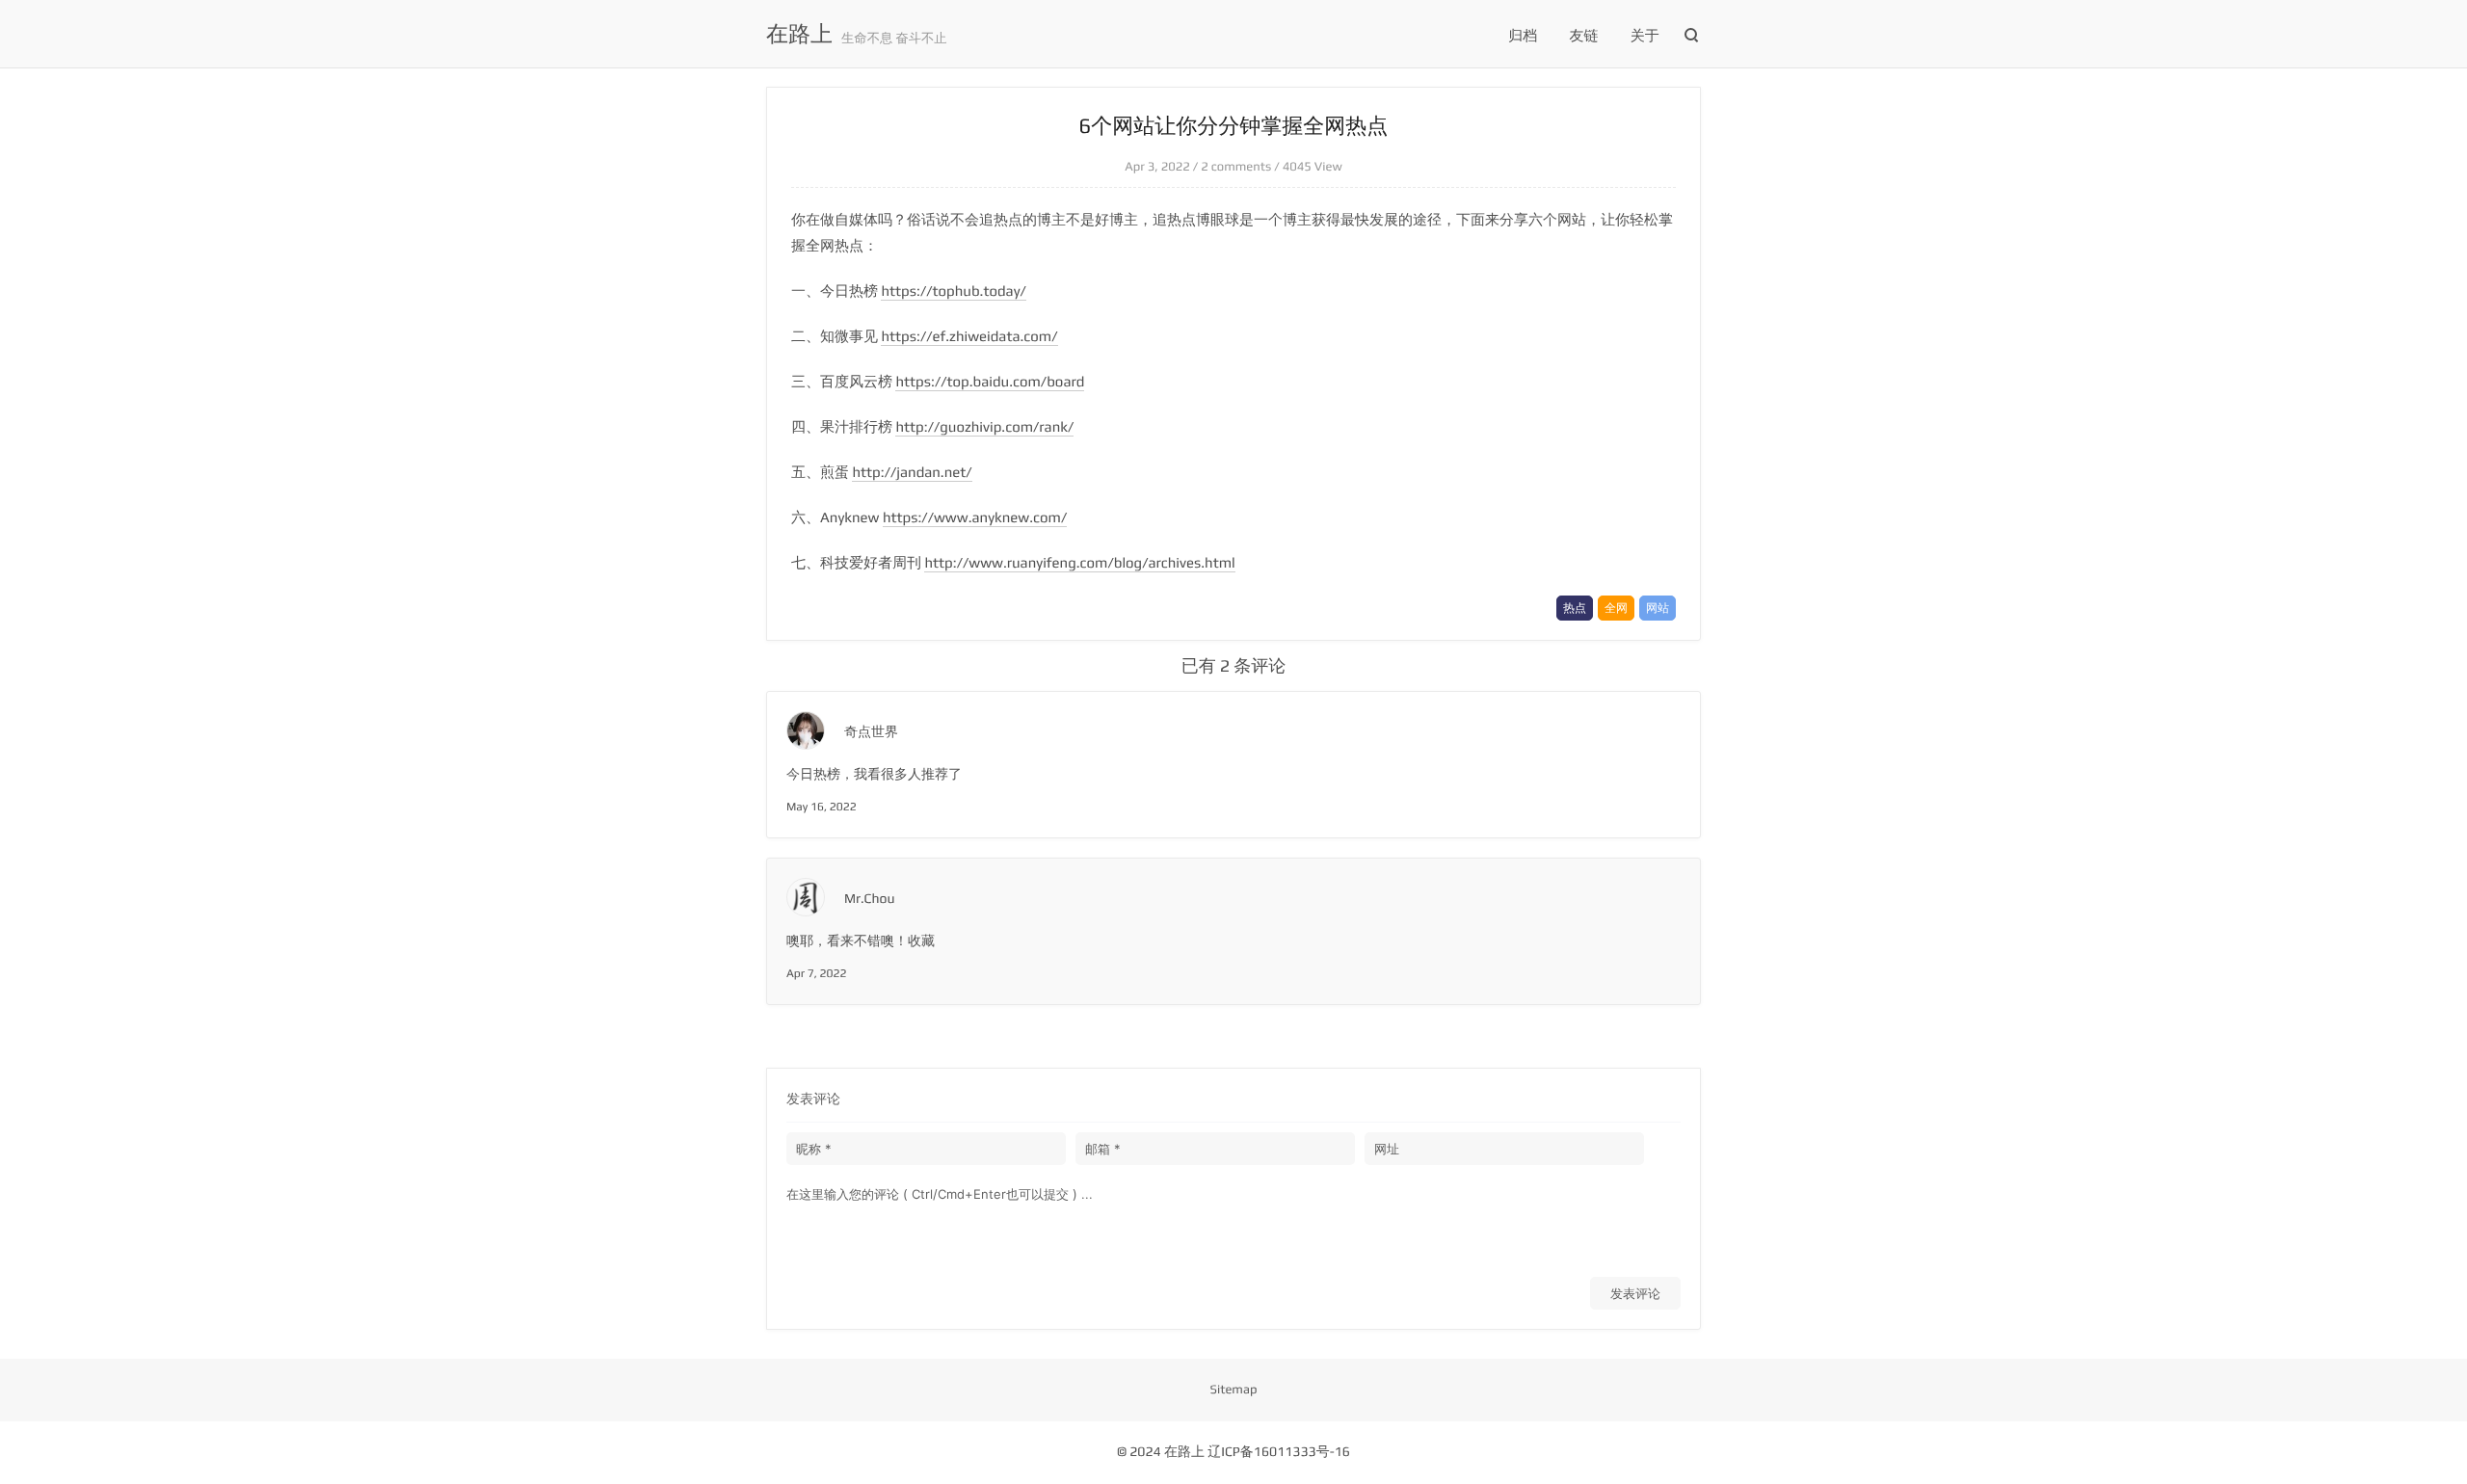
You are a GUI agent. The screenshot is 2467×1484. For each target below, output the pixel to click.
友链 (1584, 36)
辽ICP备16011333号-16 (1279, 1452)
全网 (1616, 608)
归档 (1523, 36)
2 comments (1236, 166)
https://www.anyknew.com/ (975, 518)
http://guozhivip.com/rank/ (984, 427)
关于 (1645, 36)
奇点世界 (871, 732)
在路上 (799, 35)
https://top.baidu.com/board (990, 382)
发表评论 (1635, 1293)
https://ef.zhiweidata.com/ (969, 337)
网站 (1658, 608)
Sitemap (1234, 1389)
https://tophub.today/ (953, 291)
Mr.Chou (869, 899)
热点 (1575, 608)
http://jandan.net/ (912, 473)
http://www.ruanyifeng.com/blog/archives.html (1079, 563)
